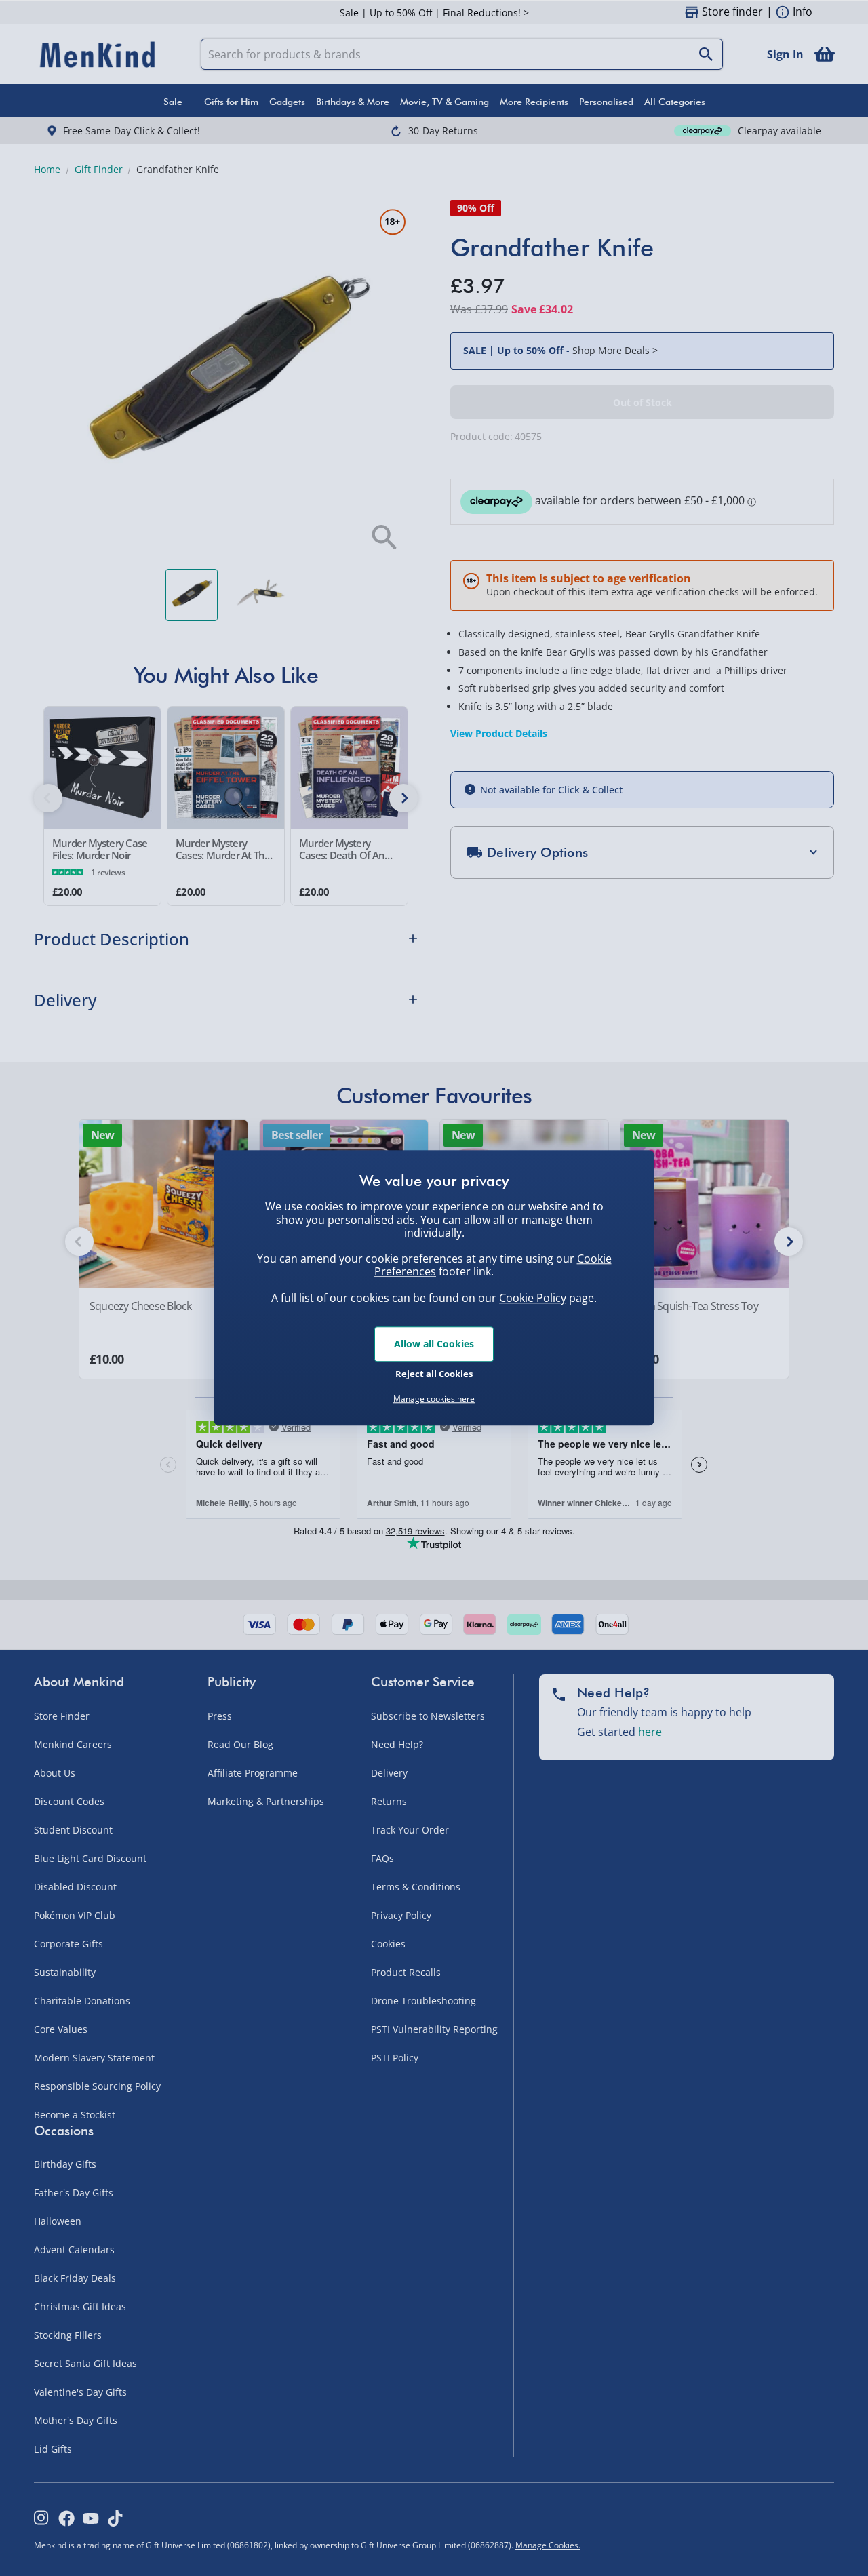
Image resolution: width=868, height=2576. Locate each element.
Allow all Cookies (434, 1344)
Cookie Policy (533, 1298)
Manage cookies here (434, 1399)
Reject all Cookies (434, 1374)
